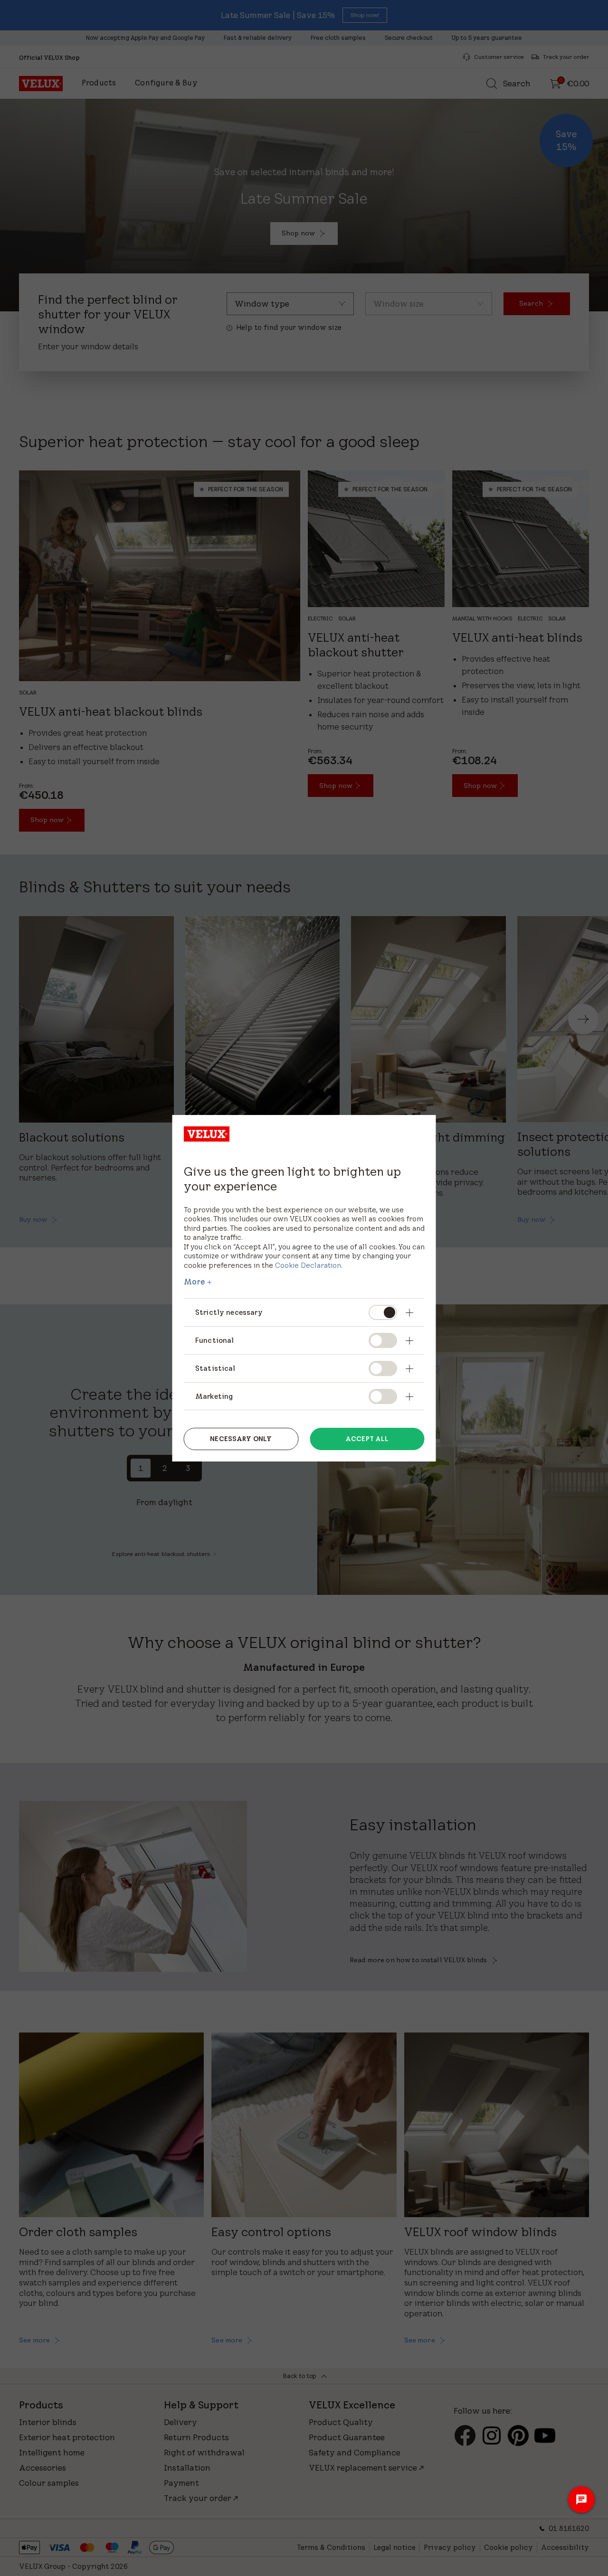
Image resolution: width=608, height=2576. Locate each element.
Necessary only (241, 1439)
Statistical (215, 1368)
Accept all (367, 1439)
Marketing (214, 1396)
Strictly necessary (230, 1312)
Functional (215, 1340)
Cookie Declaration (308, 1265)
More (195, 1282)
